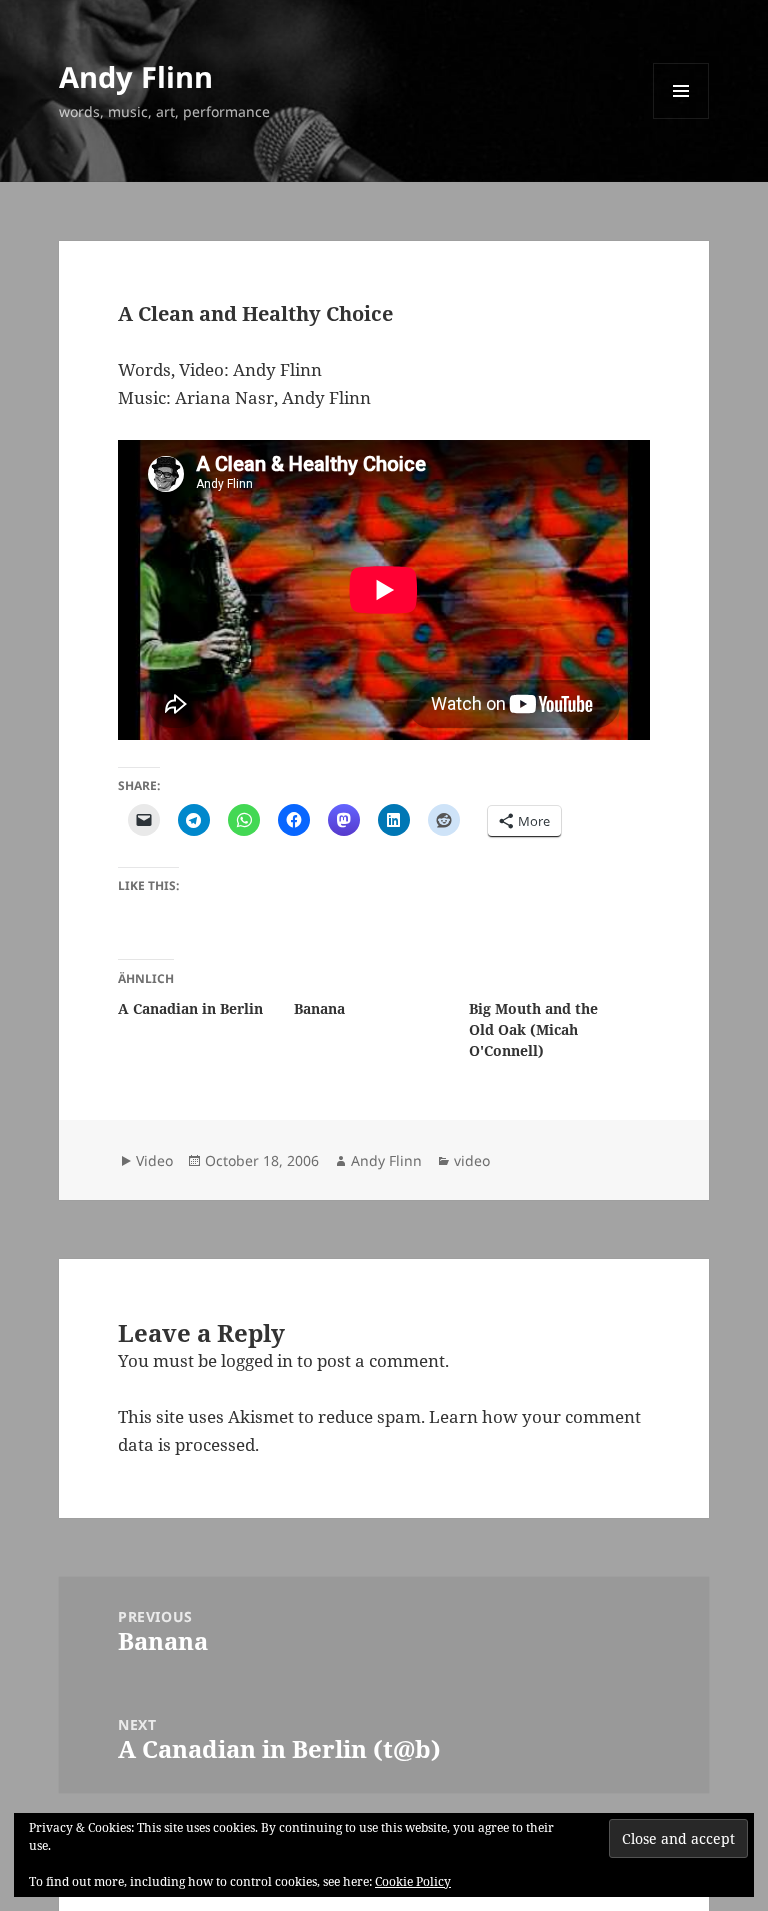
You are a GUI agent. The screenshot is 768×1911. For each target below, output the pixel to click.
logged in (257, 1360)
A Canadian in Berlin (190, 1008)
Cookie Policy (413, 1881)
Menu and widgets (681, 118)
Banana (319, 1008)
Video (154, 1160)
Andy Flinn (136, 76)
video (472, 1160)
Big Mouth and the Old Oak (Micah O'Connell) (533, 1029)
